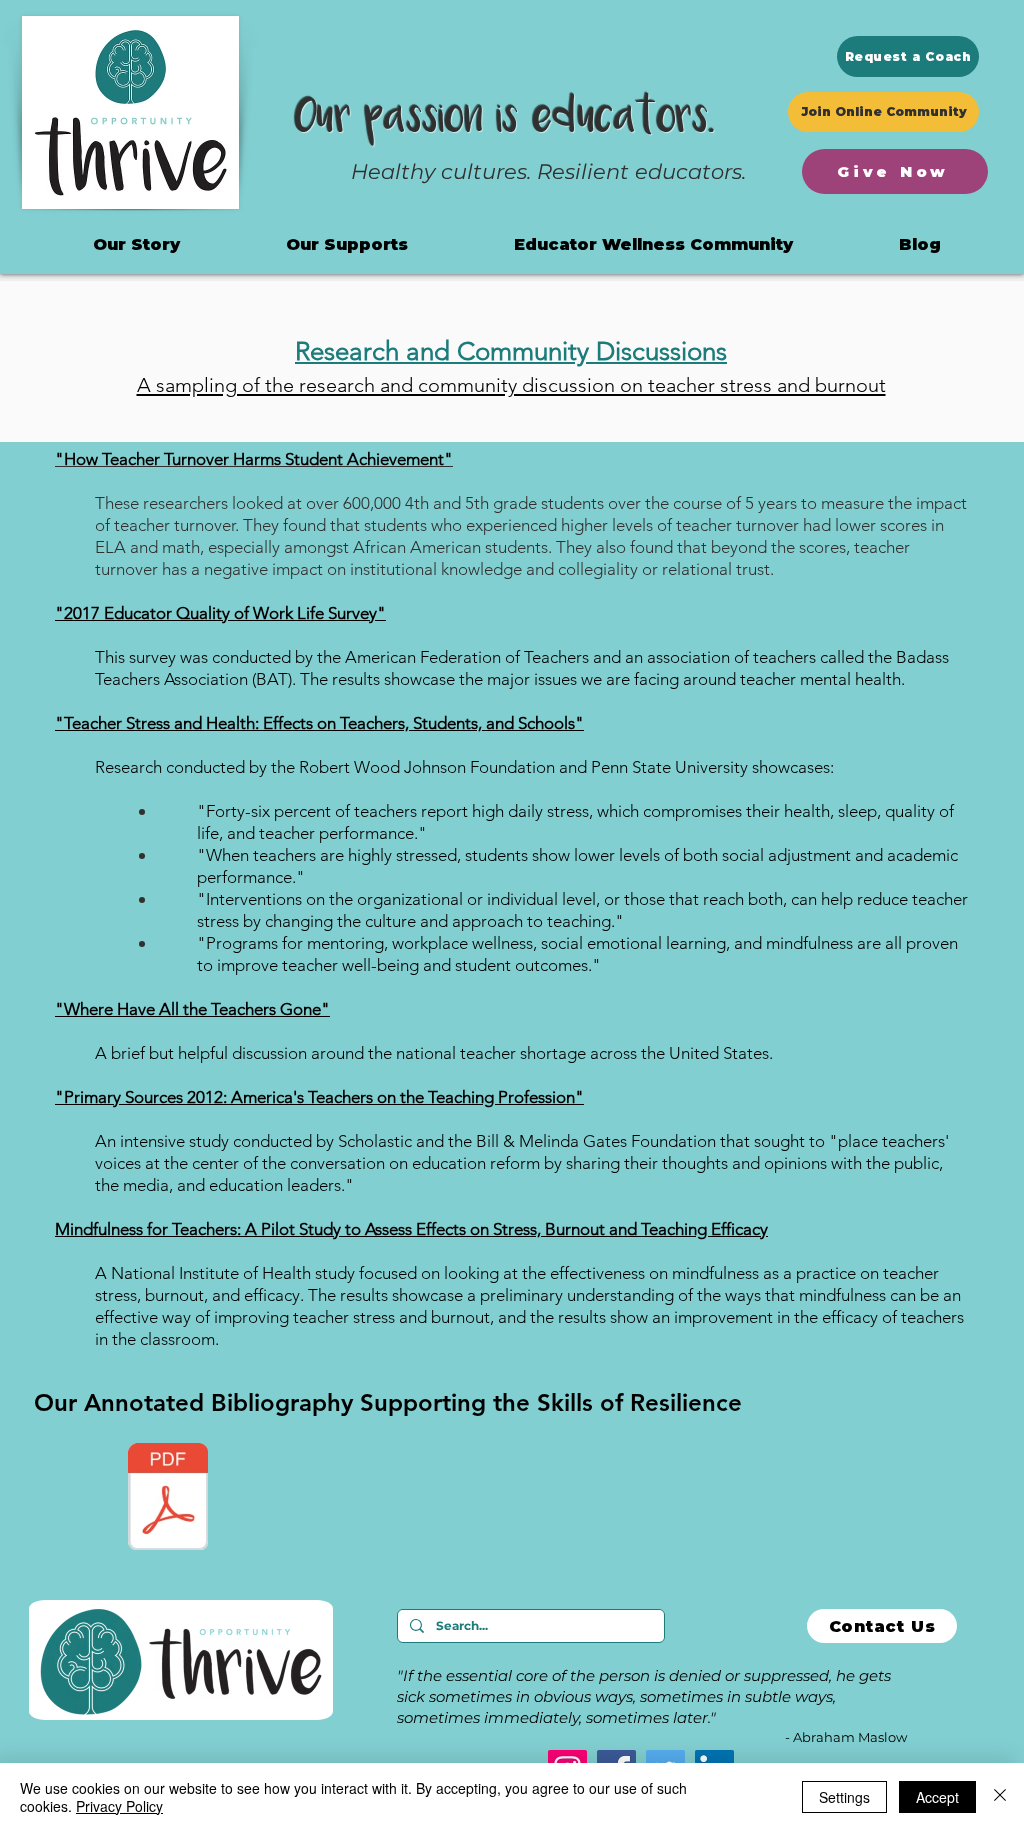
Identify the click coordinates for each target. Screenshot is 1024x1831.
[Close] (1000, 1797)
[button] (653, 244)
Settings (844, 1797)
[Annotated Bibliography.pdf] (168, 1499)
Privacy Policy (119, 1806)
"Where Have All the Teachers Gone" (192, 1009)
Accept (937, 1797)
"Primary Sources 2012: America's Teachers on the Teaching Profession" (319, 1097)
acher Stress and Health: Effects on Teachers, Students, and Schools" (332, 723)
